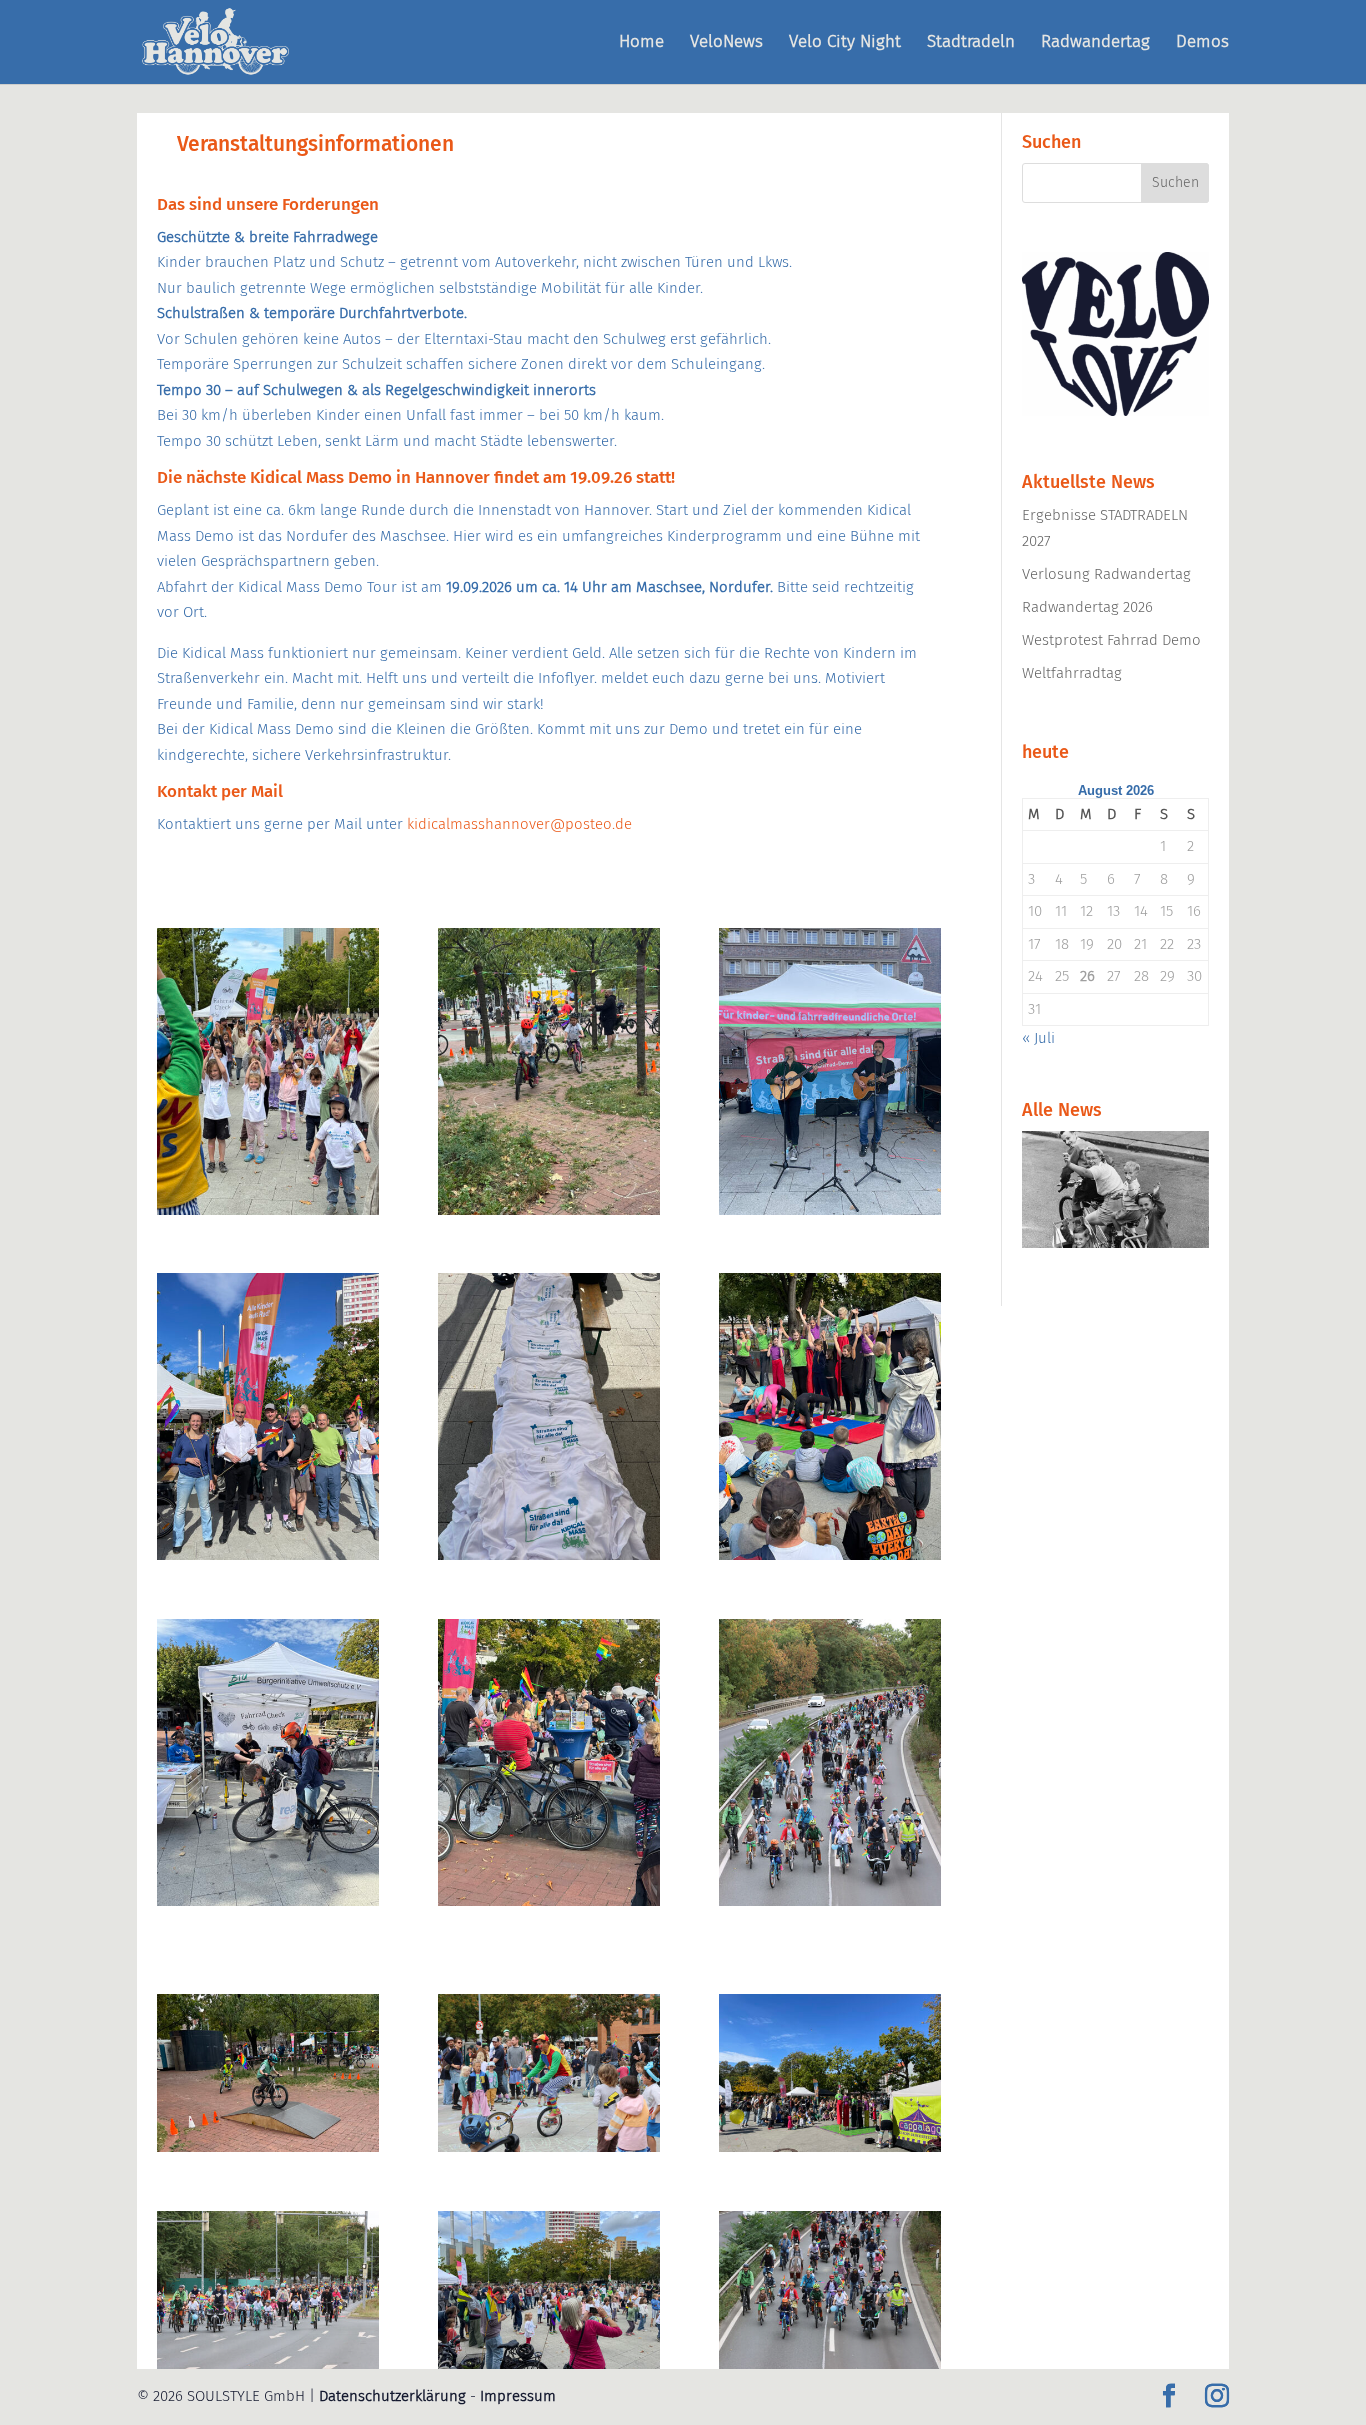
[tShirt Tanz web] (268, 1210)
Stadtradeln (971, 43)
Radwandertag (1095, 43)
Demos (1202, 43)
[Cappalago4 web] (830, 1555)
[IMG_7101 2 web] (549, 1555)
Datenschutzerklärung (392, 2396)
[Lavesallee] (268, 2364)
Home (641, 43)
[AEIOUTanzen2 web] (549, 2364)
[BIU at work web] (268, 1901)
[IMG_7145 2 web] (268, 1555)
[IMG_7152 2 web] (830, 1210)
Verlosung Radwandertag (1106, 574)
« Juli (1038, 1038)
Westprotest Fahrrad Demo (1111, 640)
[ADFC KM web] (549, 1901)
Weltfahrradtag (1072, 673)
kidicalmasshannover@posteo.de (519, 824)
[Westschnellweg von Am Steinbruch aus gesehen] (830, 1901)
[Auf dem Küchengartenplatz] (549, 2147)
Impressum (518, 2396)
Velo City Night (845, 43)
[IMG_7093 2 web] (830, 2147)
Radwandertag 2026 (1087, 607)
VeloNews (726, 43)
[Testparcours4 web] (268, 2147)
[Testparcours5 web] (549, 1210)
